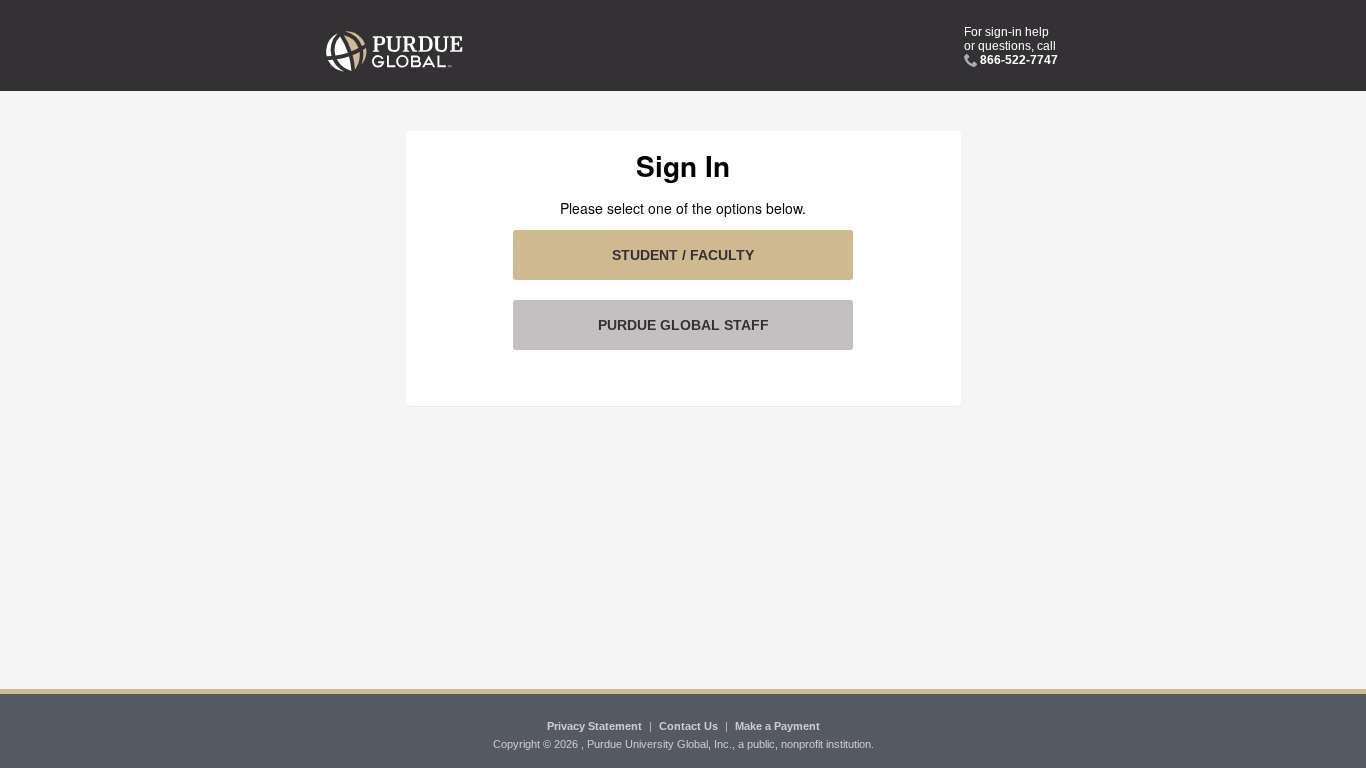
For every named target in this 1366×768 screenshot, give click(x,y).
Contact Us (688, 726)
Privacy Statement (594, 726)
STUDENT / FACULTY (683, 255)
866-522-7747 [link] (1019, 60)
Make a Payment (777, 726)
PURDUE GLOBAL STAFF (683, 325)
